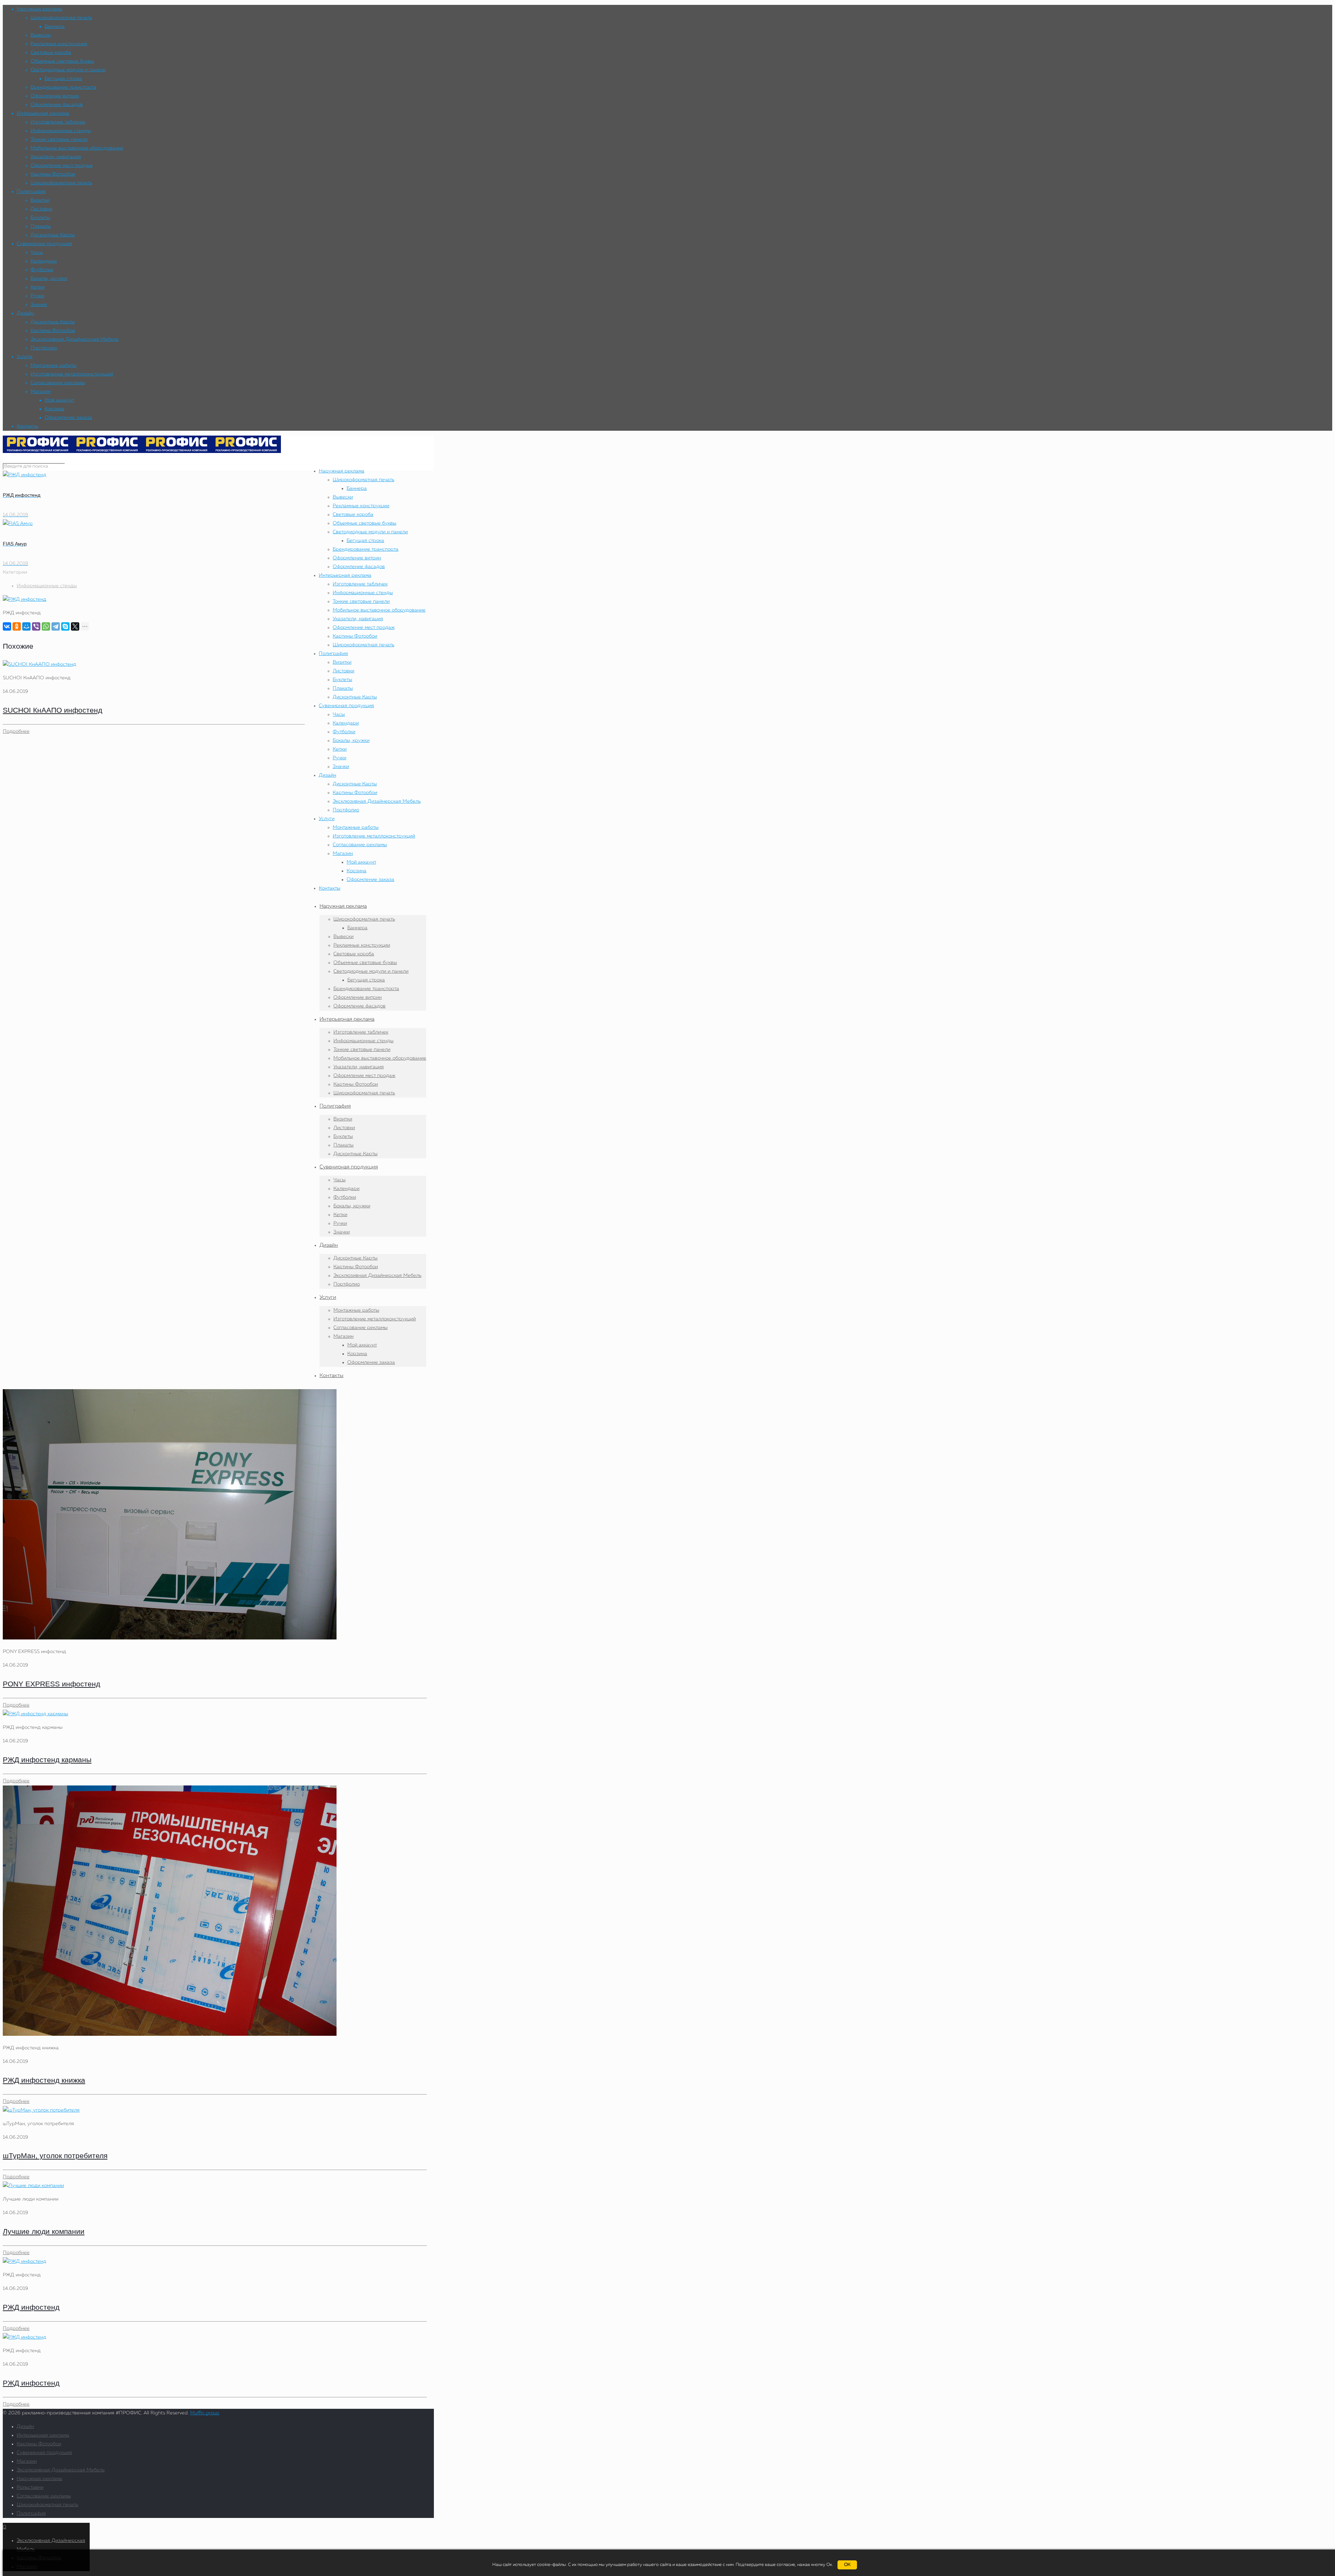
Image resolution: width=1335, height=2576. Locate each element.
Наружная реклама (39, 9)
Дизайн (25, 313)
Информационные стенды (61, 131)
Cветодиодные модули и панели (68, 70)
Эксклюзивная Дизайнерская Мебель (75, 339)
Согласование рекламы (58, 383)
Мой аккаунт (59, 400)
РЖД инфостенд (31, 2307)
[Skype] (65, 626)
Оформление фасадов (57, 105)
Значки (39, 305)
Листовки (41, 209)
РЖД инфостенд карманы (47, 1760)
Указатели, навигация (56, 157)
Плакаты (41, 226)
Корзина (54, 409)
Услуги (25, 357)
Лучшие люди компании (44, 2231)
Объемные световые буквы (62, 61)
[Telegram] (56, 626)
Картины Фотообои (53, 174)
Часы (37, 252)
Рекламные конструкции (59, 44)
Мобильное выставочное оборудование (77, 148)
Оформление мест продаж (62, 165)
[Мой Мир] (26, 626)
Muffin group (205, 2413)
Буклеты (40, 218)
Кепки (38, 287)
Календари (44, 261)
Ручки (37, 296)
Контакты (27, 426)
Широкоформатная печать (61, 18)
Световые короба (51, 52)
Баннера (55, 26)
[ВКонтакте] (7, 626)
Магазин (41, 391)
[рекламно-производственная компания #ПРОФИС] (142, 452)
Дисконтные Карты (53, 235)
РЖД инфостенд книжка (44, 2080)
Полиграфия (31, 192)
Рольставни (30, 2487)
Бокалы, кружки (49, 278)
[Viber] (36, 626)
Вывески (41, 35)
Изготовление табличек (58, 122)
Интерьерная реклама (43, 113)
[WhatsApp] (46, 626)
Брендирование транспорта (63, 87)
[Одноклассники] (17, 626)
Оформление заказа (68, 418)
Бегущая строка (63, 79)
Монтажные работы (54, 365)
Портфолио (44, 348)
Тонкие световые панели (59, 139)
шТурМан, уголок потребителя (55, 2156)
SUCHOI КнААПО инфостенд (52, 710)
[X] (75, 626)
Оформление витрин (55, 96)
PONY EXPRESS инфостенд (51, 1684)
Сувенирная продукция (44, 244)
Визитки (40, 200)
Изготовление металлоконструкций (72, 374)
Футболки (42, 270)
